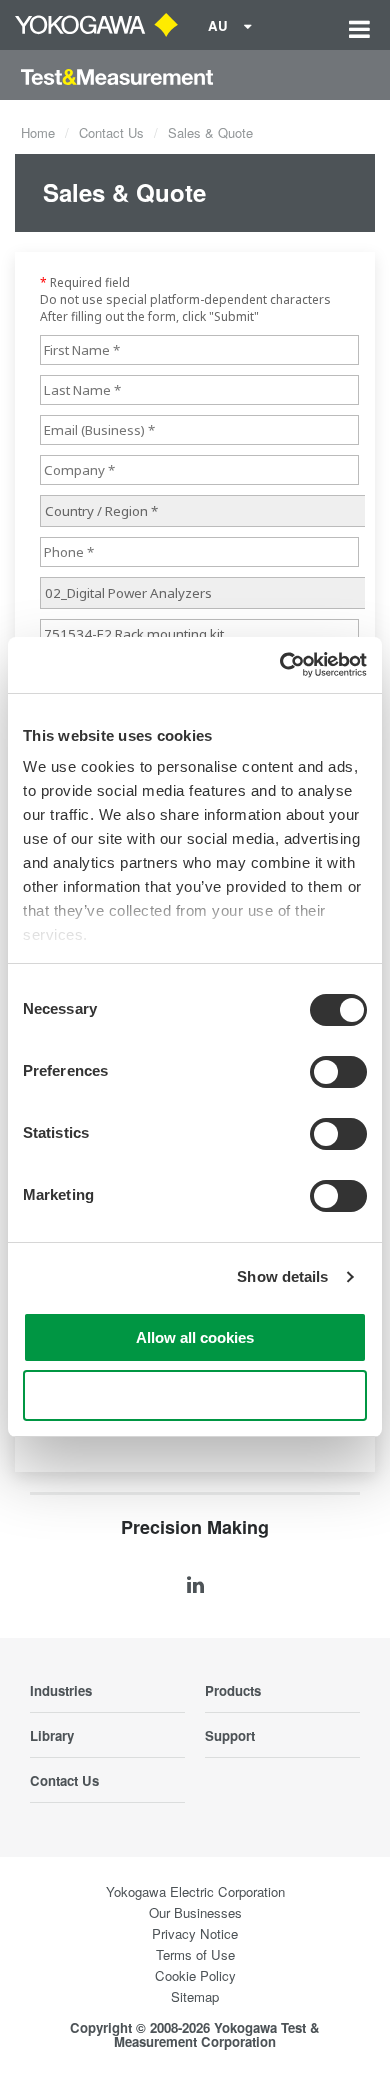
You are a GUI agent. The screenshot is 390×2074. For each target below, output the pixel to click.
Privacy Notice (195, 1933)
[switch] (338, 1072)
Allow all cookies (195, 1337)
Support (230, 1735)
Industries (61, 1690)
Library (52, 1735)
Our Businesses (195, 1912)
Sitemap (195, 1996)
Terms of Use (195, 1954)
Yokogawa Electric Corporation (195, 1891)
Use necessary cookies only (195, 1395)
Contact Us (111, 132)
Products (233, 1690)
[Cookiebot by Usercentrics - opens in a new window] (280, 665)
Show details (282, 1276)
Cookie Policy (195, 1975)
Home (38, 132)
